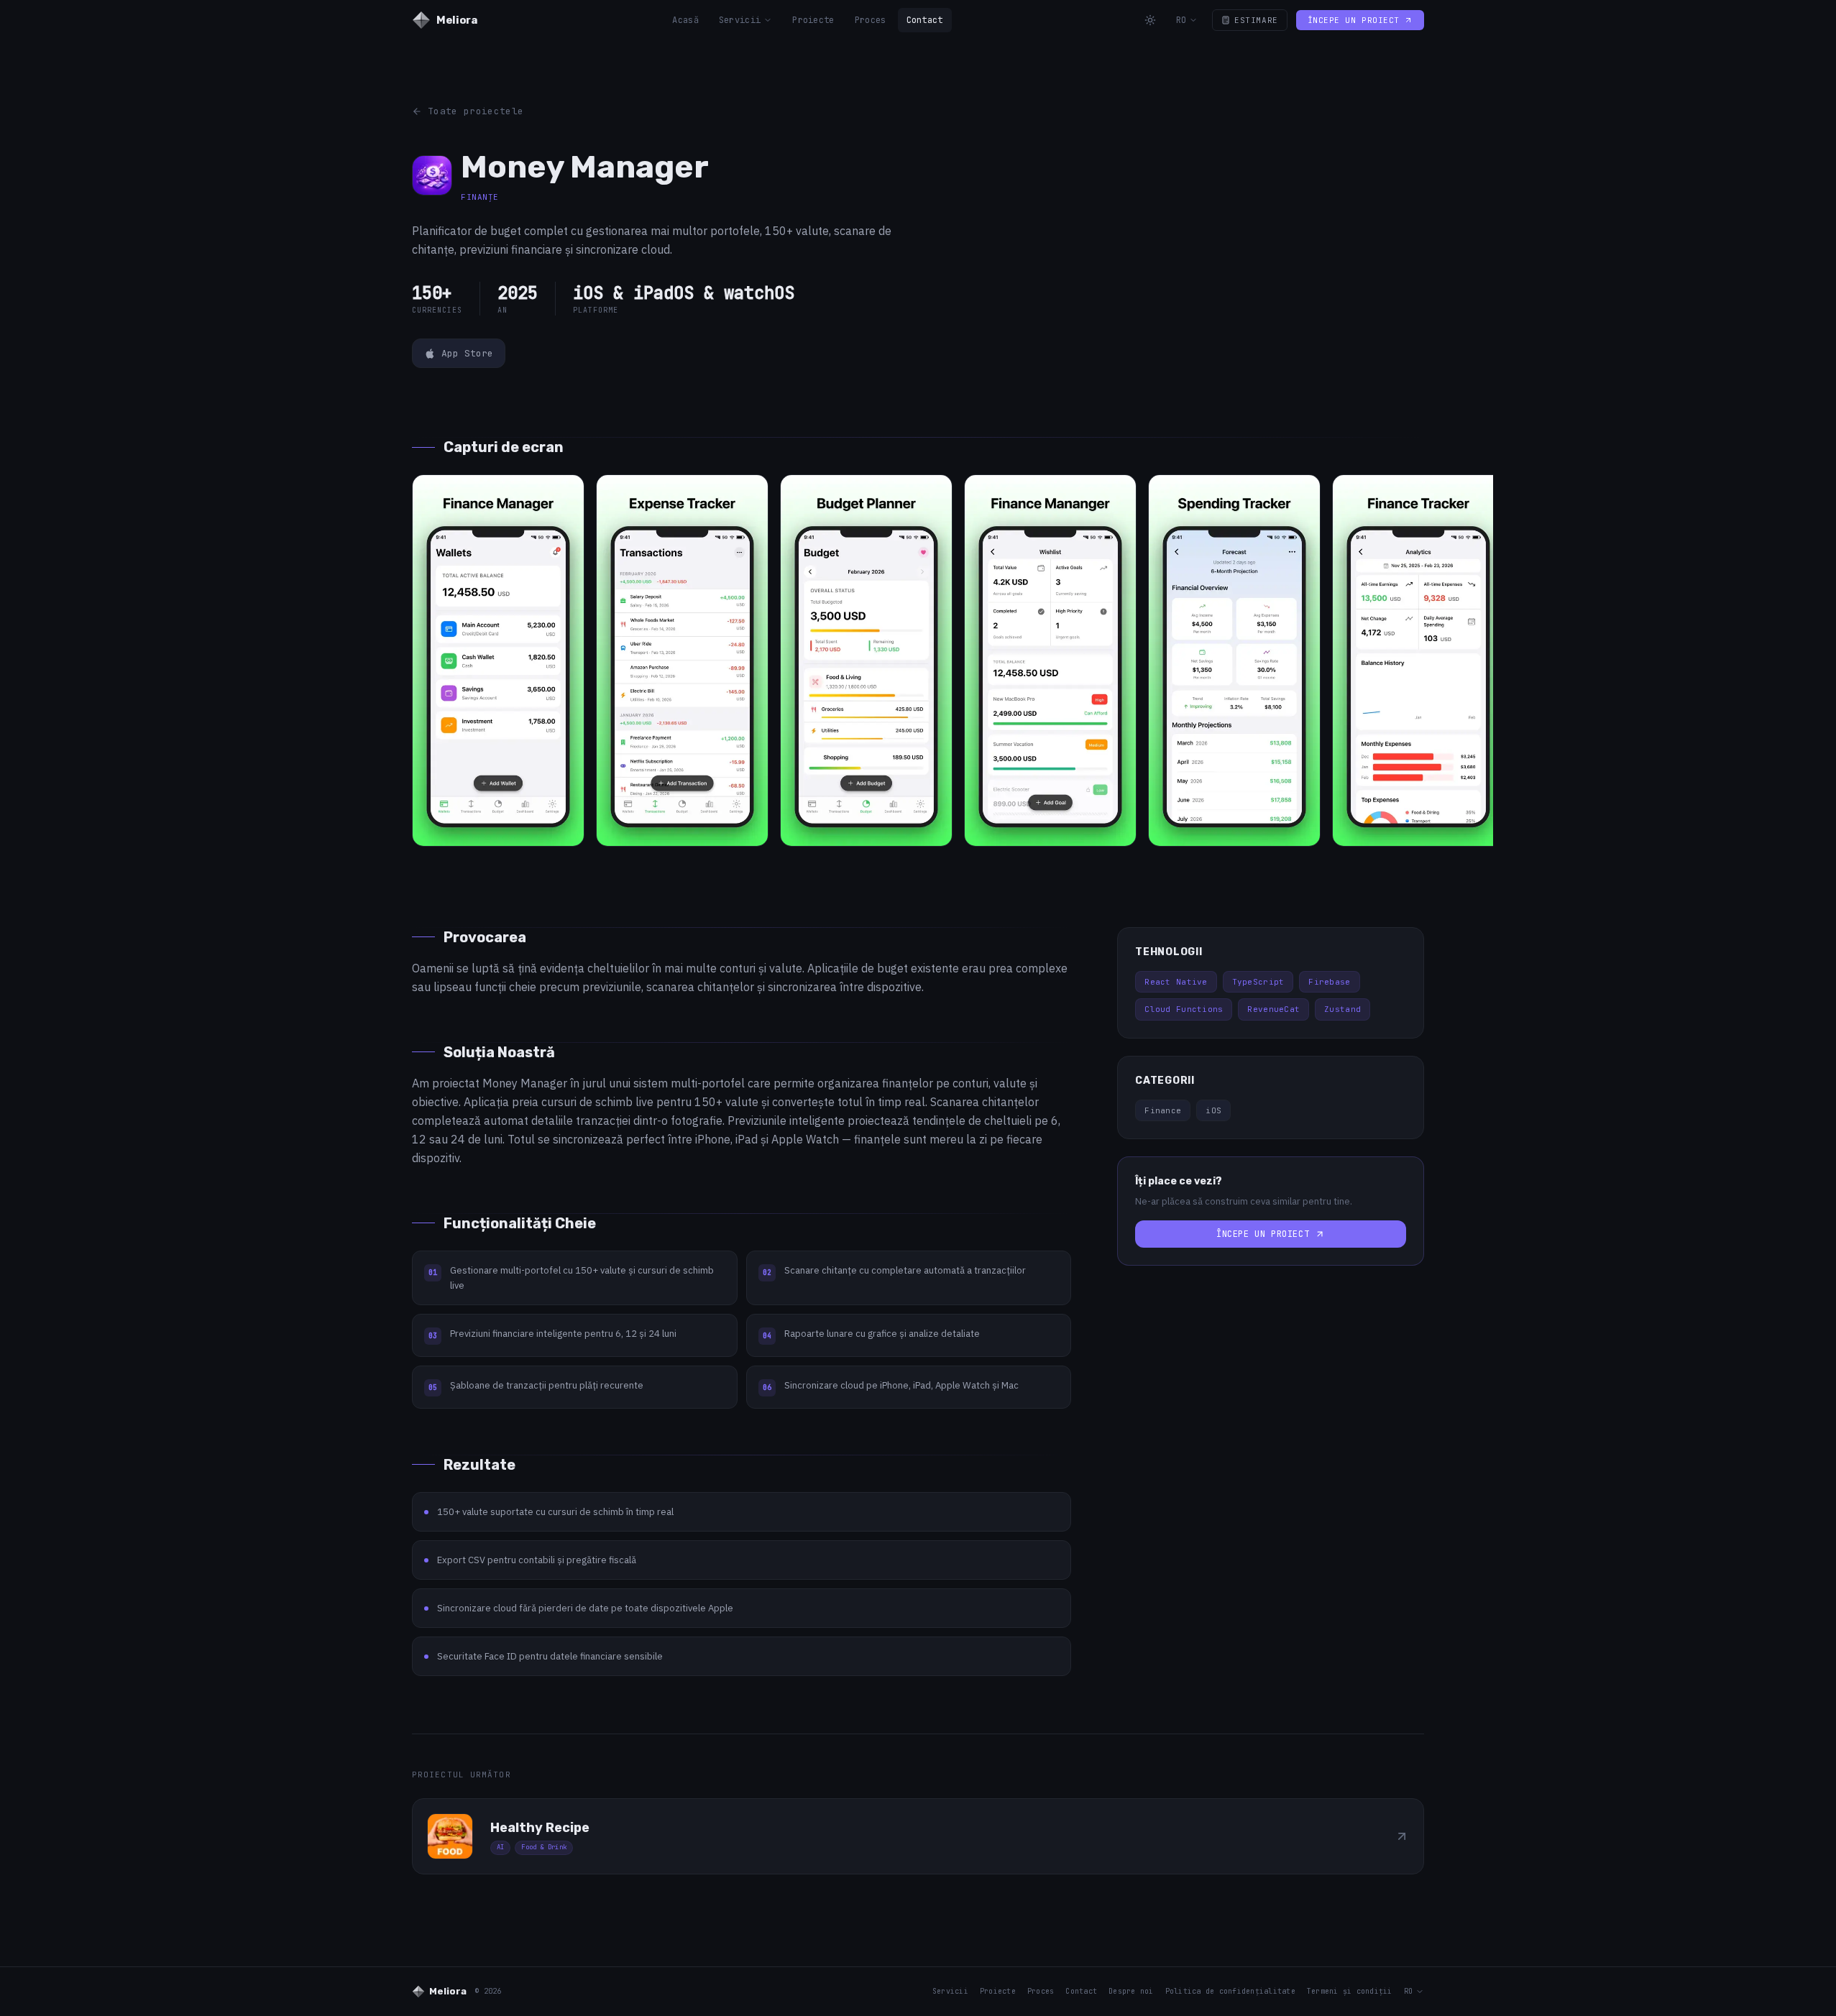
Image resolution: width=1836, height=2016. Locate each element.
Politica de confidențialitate (1230, 1991)
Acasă (685, 20)
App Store (467, 353)
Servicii (740, 20)
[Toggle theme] (1150, 20)
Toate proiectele (476, 111)
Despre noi (1131, 1991)
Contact (925, 20)
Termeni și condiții (1350, 1991)
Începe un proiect (1354, 20)
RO (1181, 20)
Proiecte (813, 20)
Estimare (1256, 20)
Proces (871, 20)
